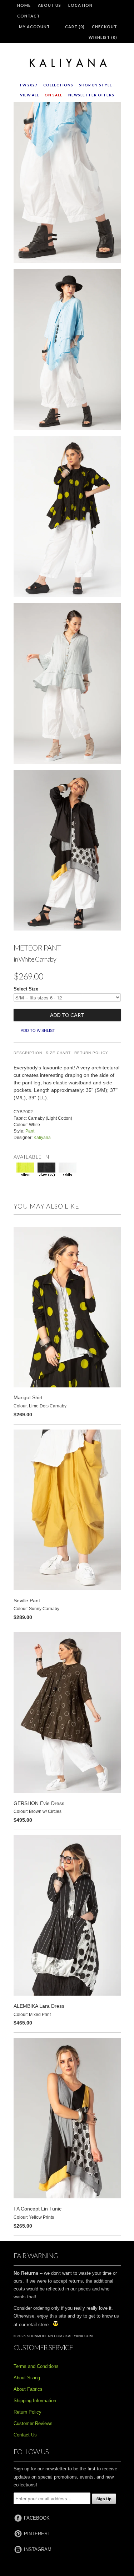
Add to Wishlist (38, 1030)
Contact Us (25, 2435)
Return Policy (91, 1053)
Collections (58, 85)
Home (24, 5)
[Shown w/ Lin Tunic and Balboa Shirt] (67, 852)
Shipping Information (35, 2401)
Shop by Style (96, 85)
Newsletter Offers (91, 95)
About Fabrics (28, 2389)
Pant (30, 1131)
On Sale (54, 95)
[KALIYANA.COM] (67, 63)
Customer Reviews (33, 2423)
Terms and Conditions (36, 2366)
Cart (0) (75, 27)
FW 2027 (29, 85)
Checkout (105, 27)
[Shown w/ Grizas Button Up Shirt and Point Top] (67, 351)
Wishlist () (103, 37)
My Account (34, 27)
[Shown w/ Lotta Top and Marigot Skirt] (67, 518)
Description (28, 1053)
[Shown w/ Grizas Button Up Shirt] (67, 685)
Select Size (26, 989)
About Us (49, 5)
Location (80, 5)
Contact (29, 16)
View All (29, 95)
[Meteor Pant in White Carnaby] (67, 184)
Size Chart (58, 1053)
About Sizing (27, 2378)
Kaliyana (42, 1138)
